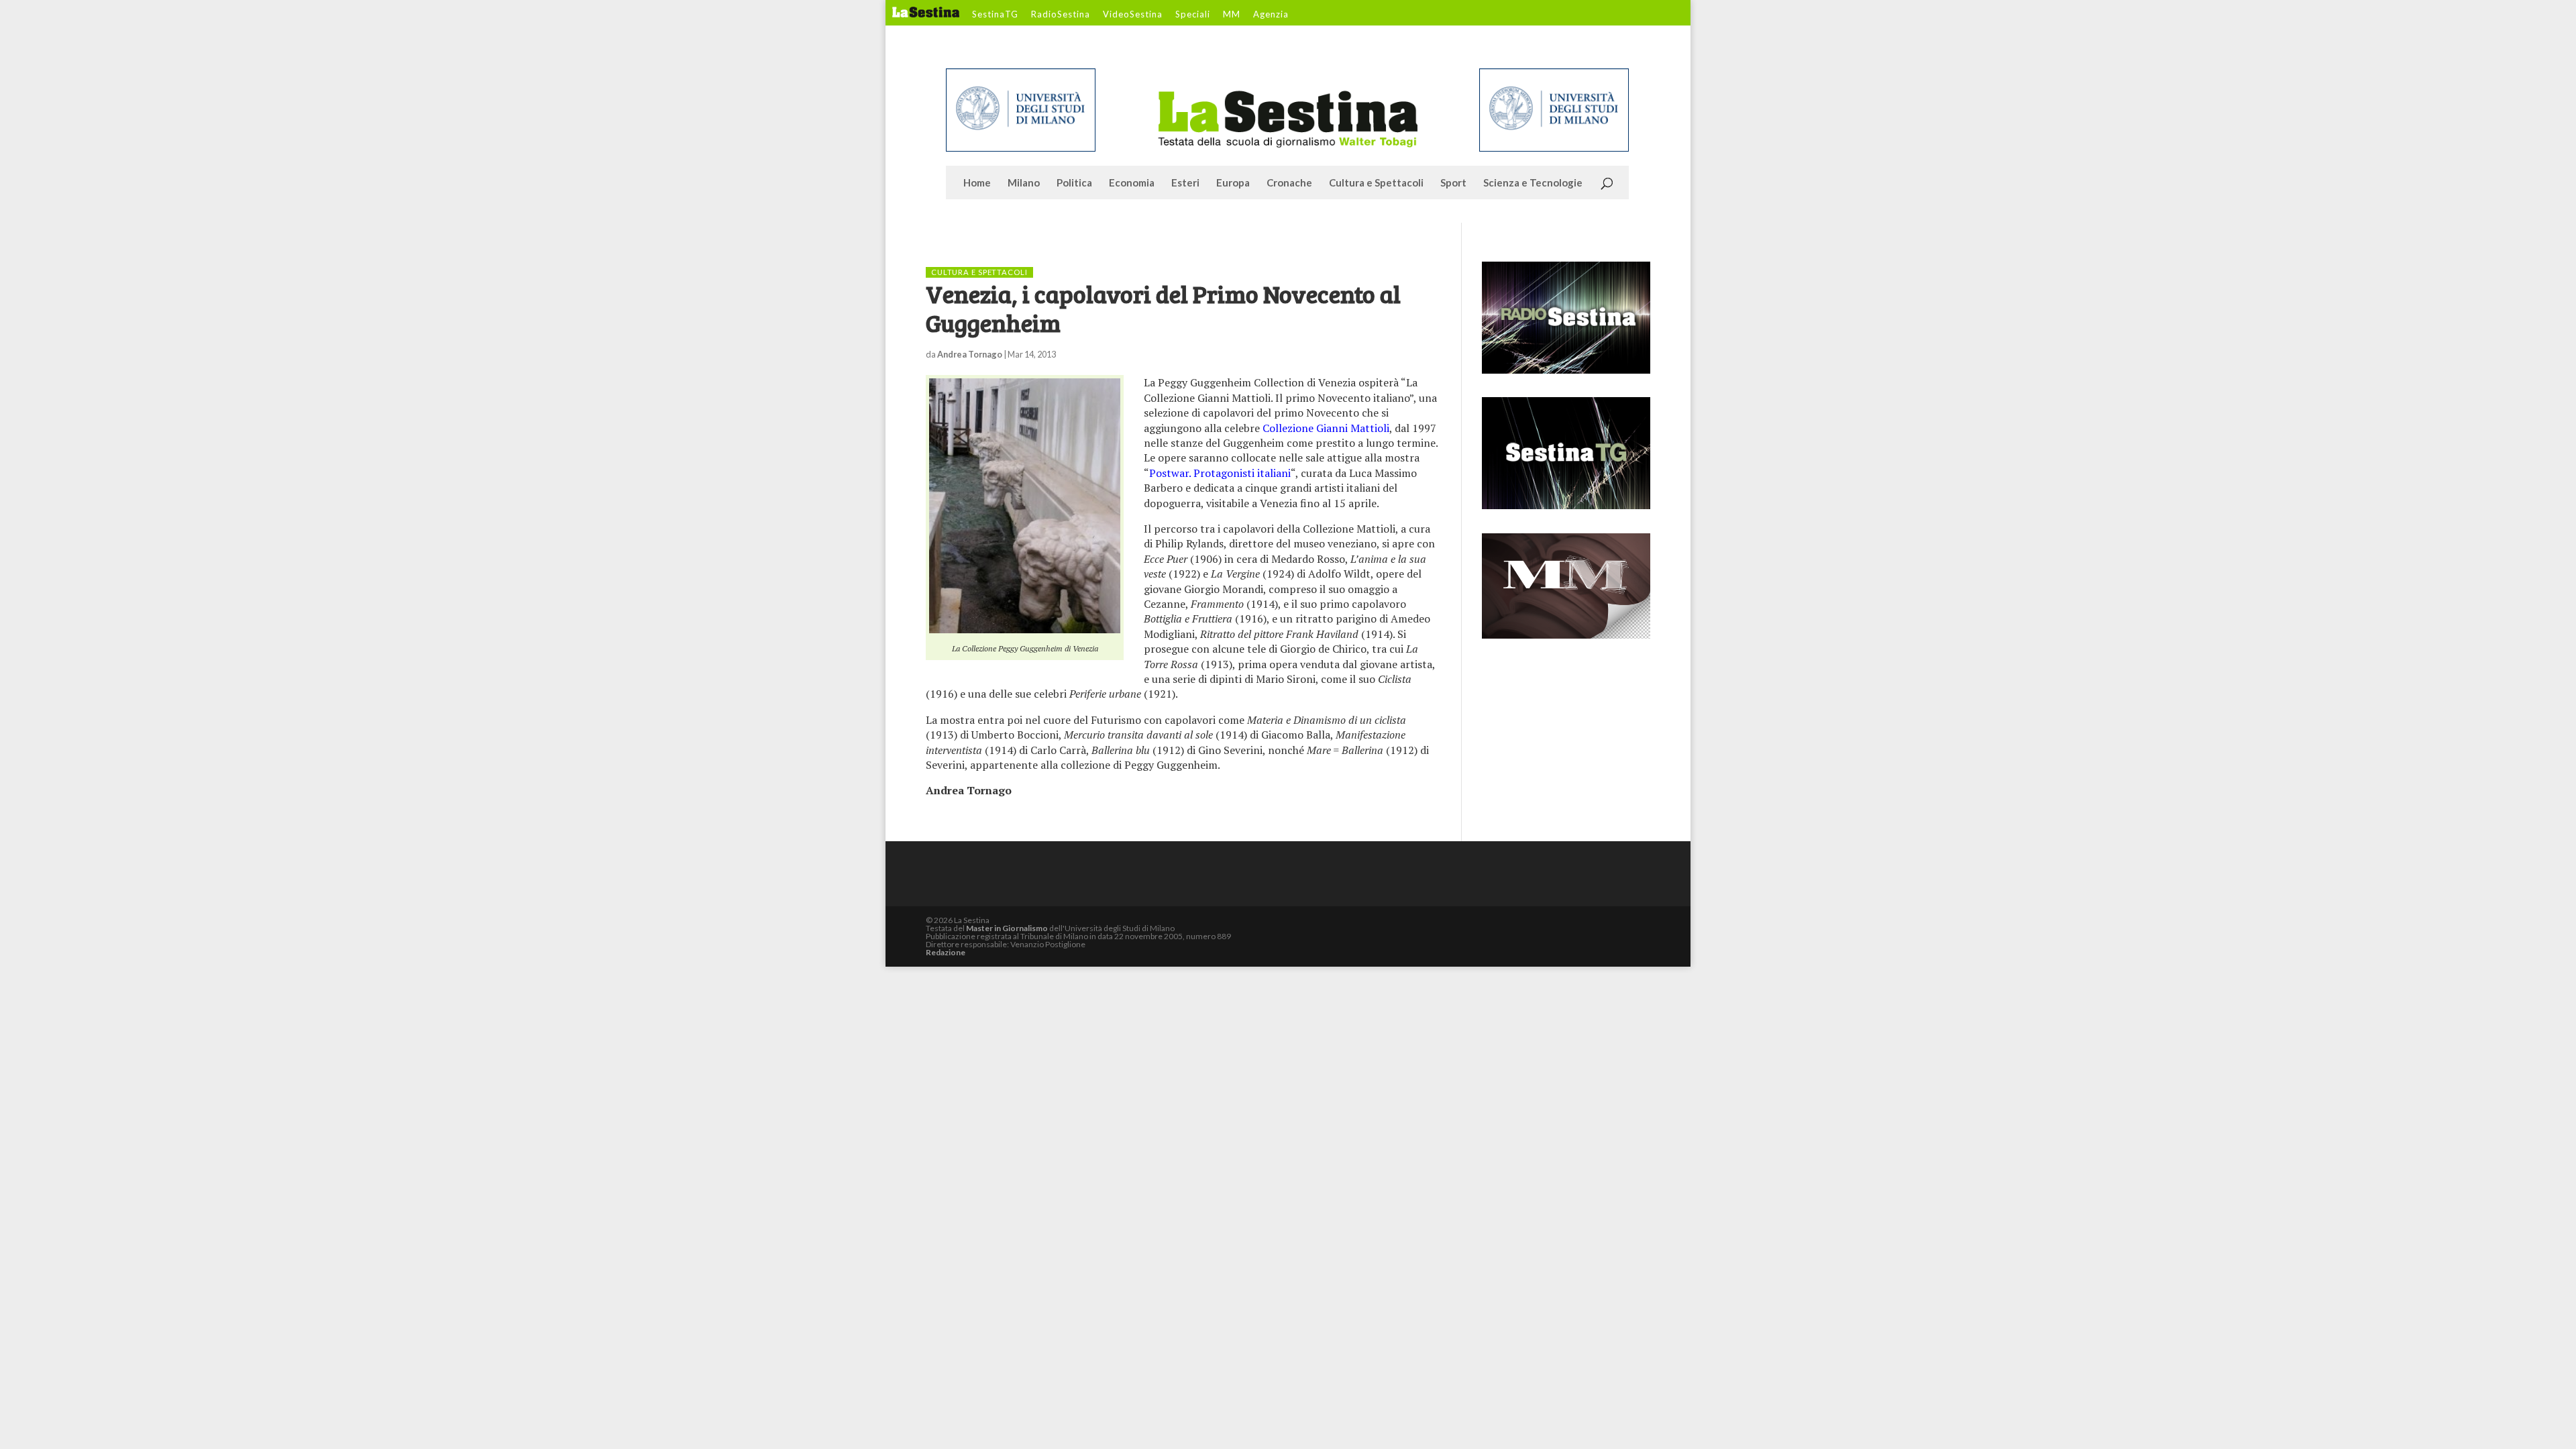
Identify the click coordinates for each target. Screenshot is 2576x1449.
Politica (1074, 183)
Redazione (946, 952)
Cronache (1289, 183)
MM (1232, 15)
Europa (1233, 183)
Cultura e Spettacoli (1376, 183)
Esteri (1185, 183)
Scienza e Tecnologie (1533, 183)
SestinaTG (995, 15)
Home (977, 183)
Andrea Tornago (970, 354)
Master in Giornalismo (1007, 928)
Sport (1453, 183)
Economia (1132, 183)
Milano (1024, 183)
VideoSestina (1133, 15)
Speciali (1193, 15)
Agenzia (1271, 15)
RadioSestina (1061, 15)
